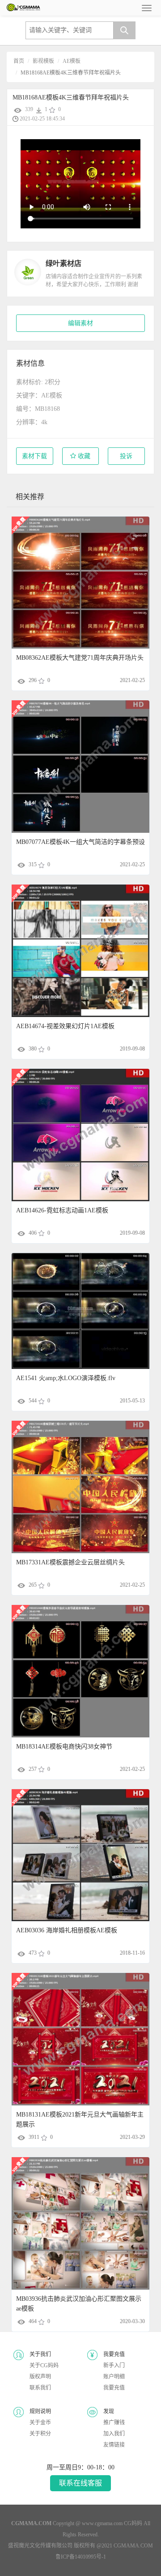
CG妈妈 (133, 2523)
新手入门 (114, 2365)
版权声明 (40, 2377)
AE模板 (72, 61)
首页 (19, 61)
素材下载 (34, 456)
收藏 (83, 456)
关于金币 (40, 2423)
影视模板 (43, 61)
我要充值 (114, 2388)
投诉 (126, 456)
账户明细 (114, 2377)
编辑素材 (80, 323)
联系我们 (40, 2388)
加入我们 (114, 2434)
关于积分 (40, 2434)
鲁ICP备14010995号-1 (81, 2557)
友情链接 (114, 2445)
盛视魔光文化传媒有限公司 (40, 2546)
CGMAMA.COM (133, 2546)
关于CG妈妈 (44, 2365)
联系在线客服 (80, 2483)
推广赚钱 (114, 2423)
